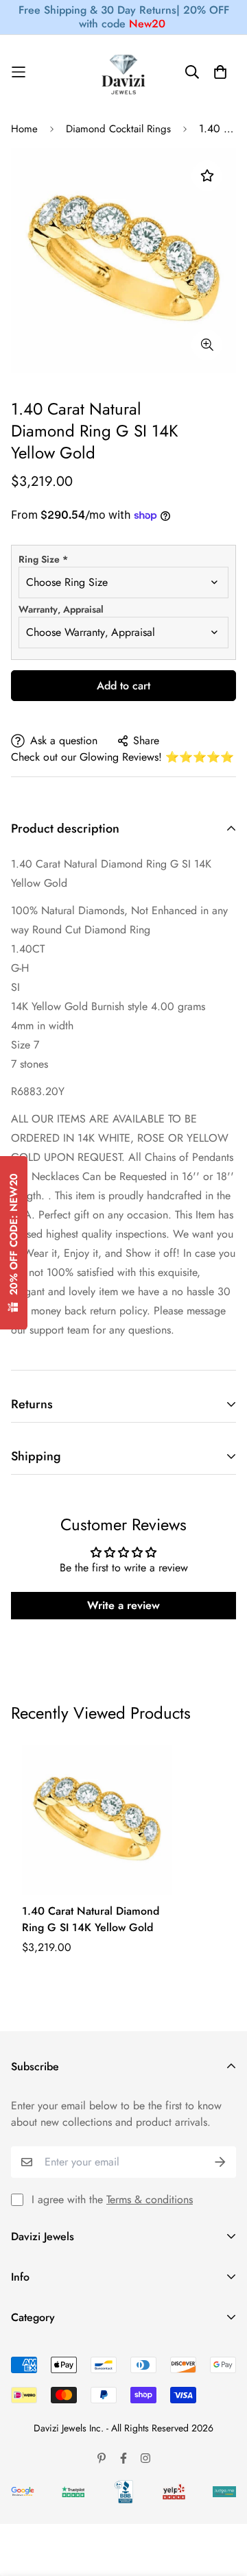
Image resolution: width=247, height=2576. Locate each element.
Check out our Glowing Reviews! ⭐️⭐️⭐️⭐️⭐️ (122, 757)
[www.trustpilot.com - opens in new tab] (73, 2492)
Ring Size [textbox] (43, 559)
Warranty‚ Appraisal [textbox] (61, 609)
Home (24, 129)
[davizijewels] (123, 72)
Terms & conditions (150, 2199)
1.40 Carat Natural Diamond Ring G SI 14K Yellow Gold (91, 1919)
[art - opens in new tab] (23, 2491)
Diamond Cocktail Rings (118, 129)
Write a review (123, 1605)
